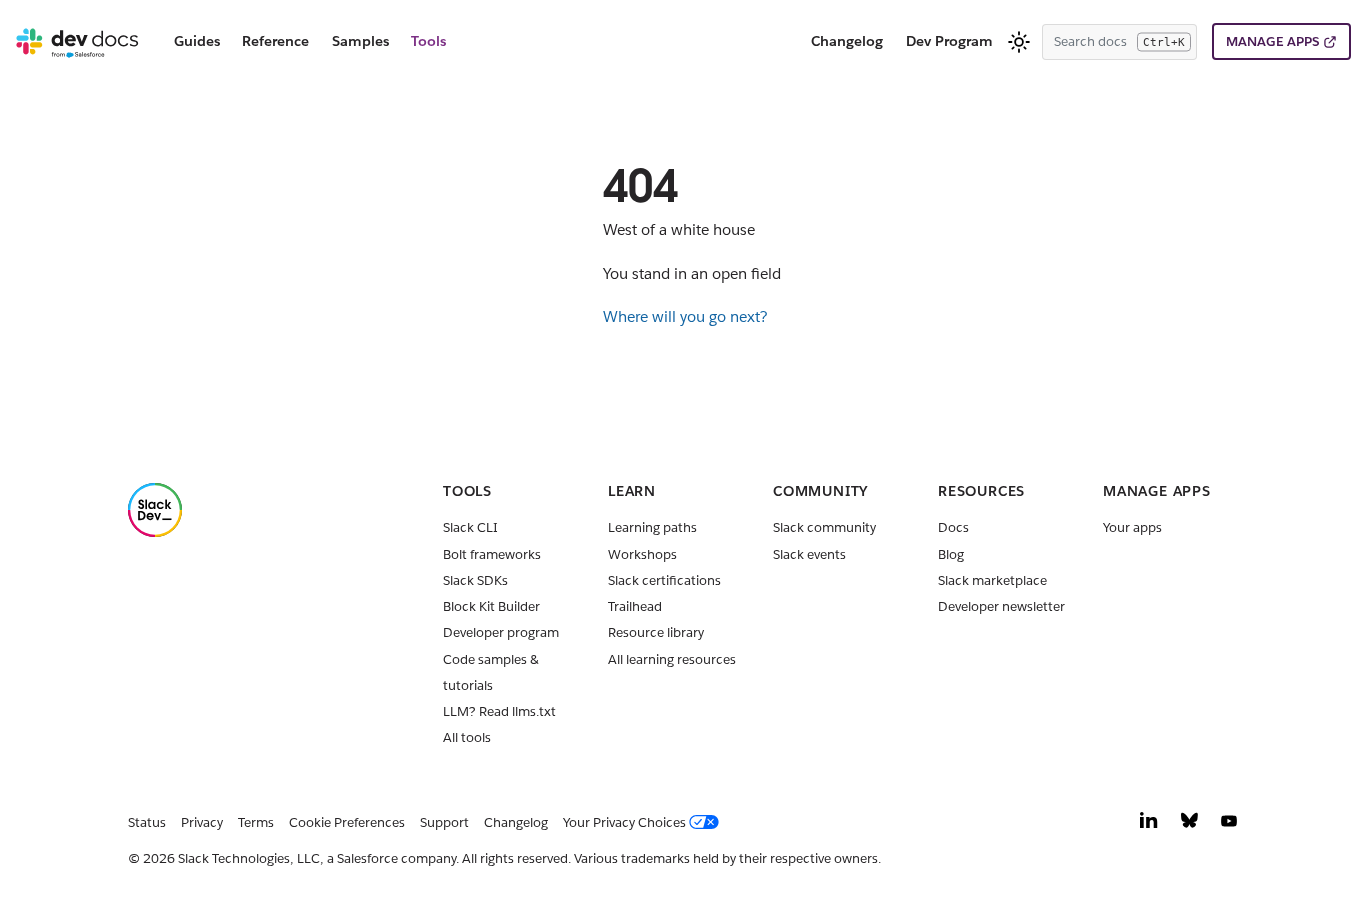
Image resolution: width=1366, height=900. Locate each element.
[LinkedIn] (1149, 825)
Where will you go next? (685, 316)
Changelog (847, 41)
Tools (428, 41)
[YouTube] (1229, 825)
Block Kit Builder (491, 606)
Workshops (642, 554)
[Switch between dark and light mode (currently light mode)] (1019, 42)
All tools (467, 737)
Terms (256, 822)
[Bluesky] (1189, 825)
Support (444, 822)
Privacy (202, 822)
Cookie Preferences (347, 822)
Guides (197, 41)
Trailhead (635, 606)
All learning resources (672, 659)
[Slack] (155, 532)
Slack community (824, 527)
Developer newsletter (1001, 606)
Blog (951, 554)
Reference (275, 41)
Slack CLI (470, 527)
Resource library (656, 632)
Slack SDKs (475, 580)
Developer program (501, 632)
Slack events (809, 554)
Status (147, 822)
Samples (360, 41)
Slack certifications (664, 580)
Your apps (1132, 527)
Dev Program (949, 41)
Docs (953, 527)
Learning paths (652, 527)
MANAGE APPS (1272, 41)
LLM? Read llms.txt (499, 711)
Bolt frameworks (492, 554)
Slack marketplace (992, 580)
